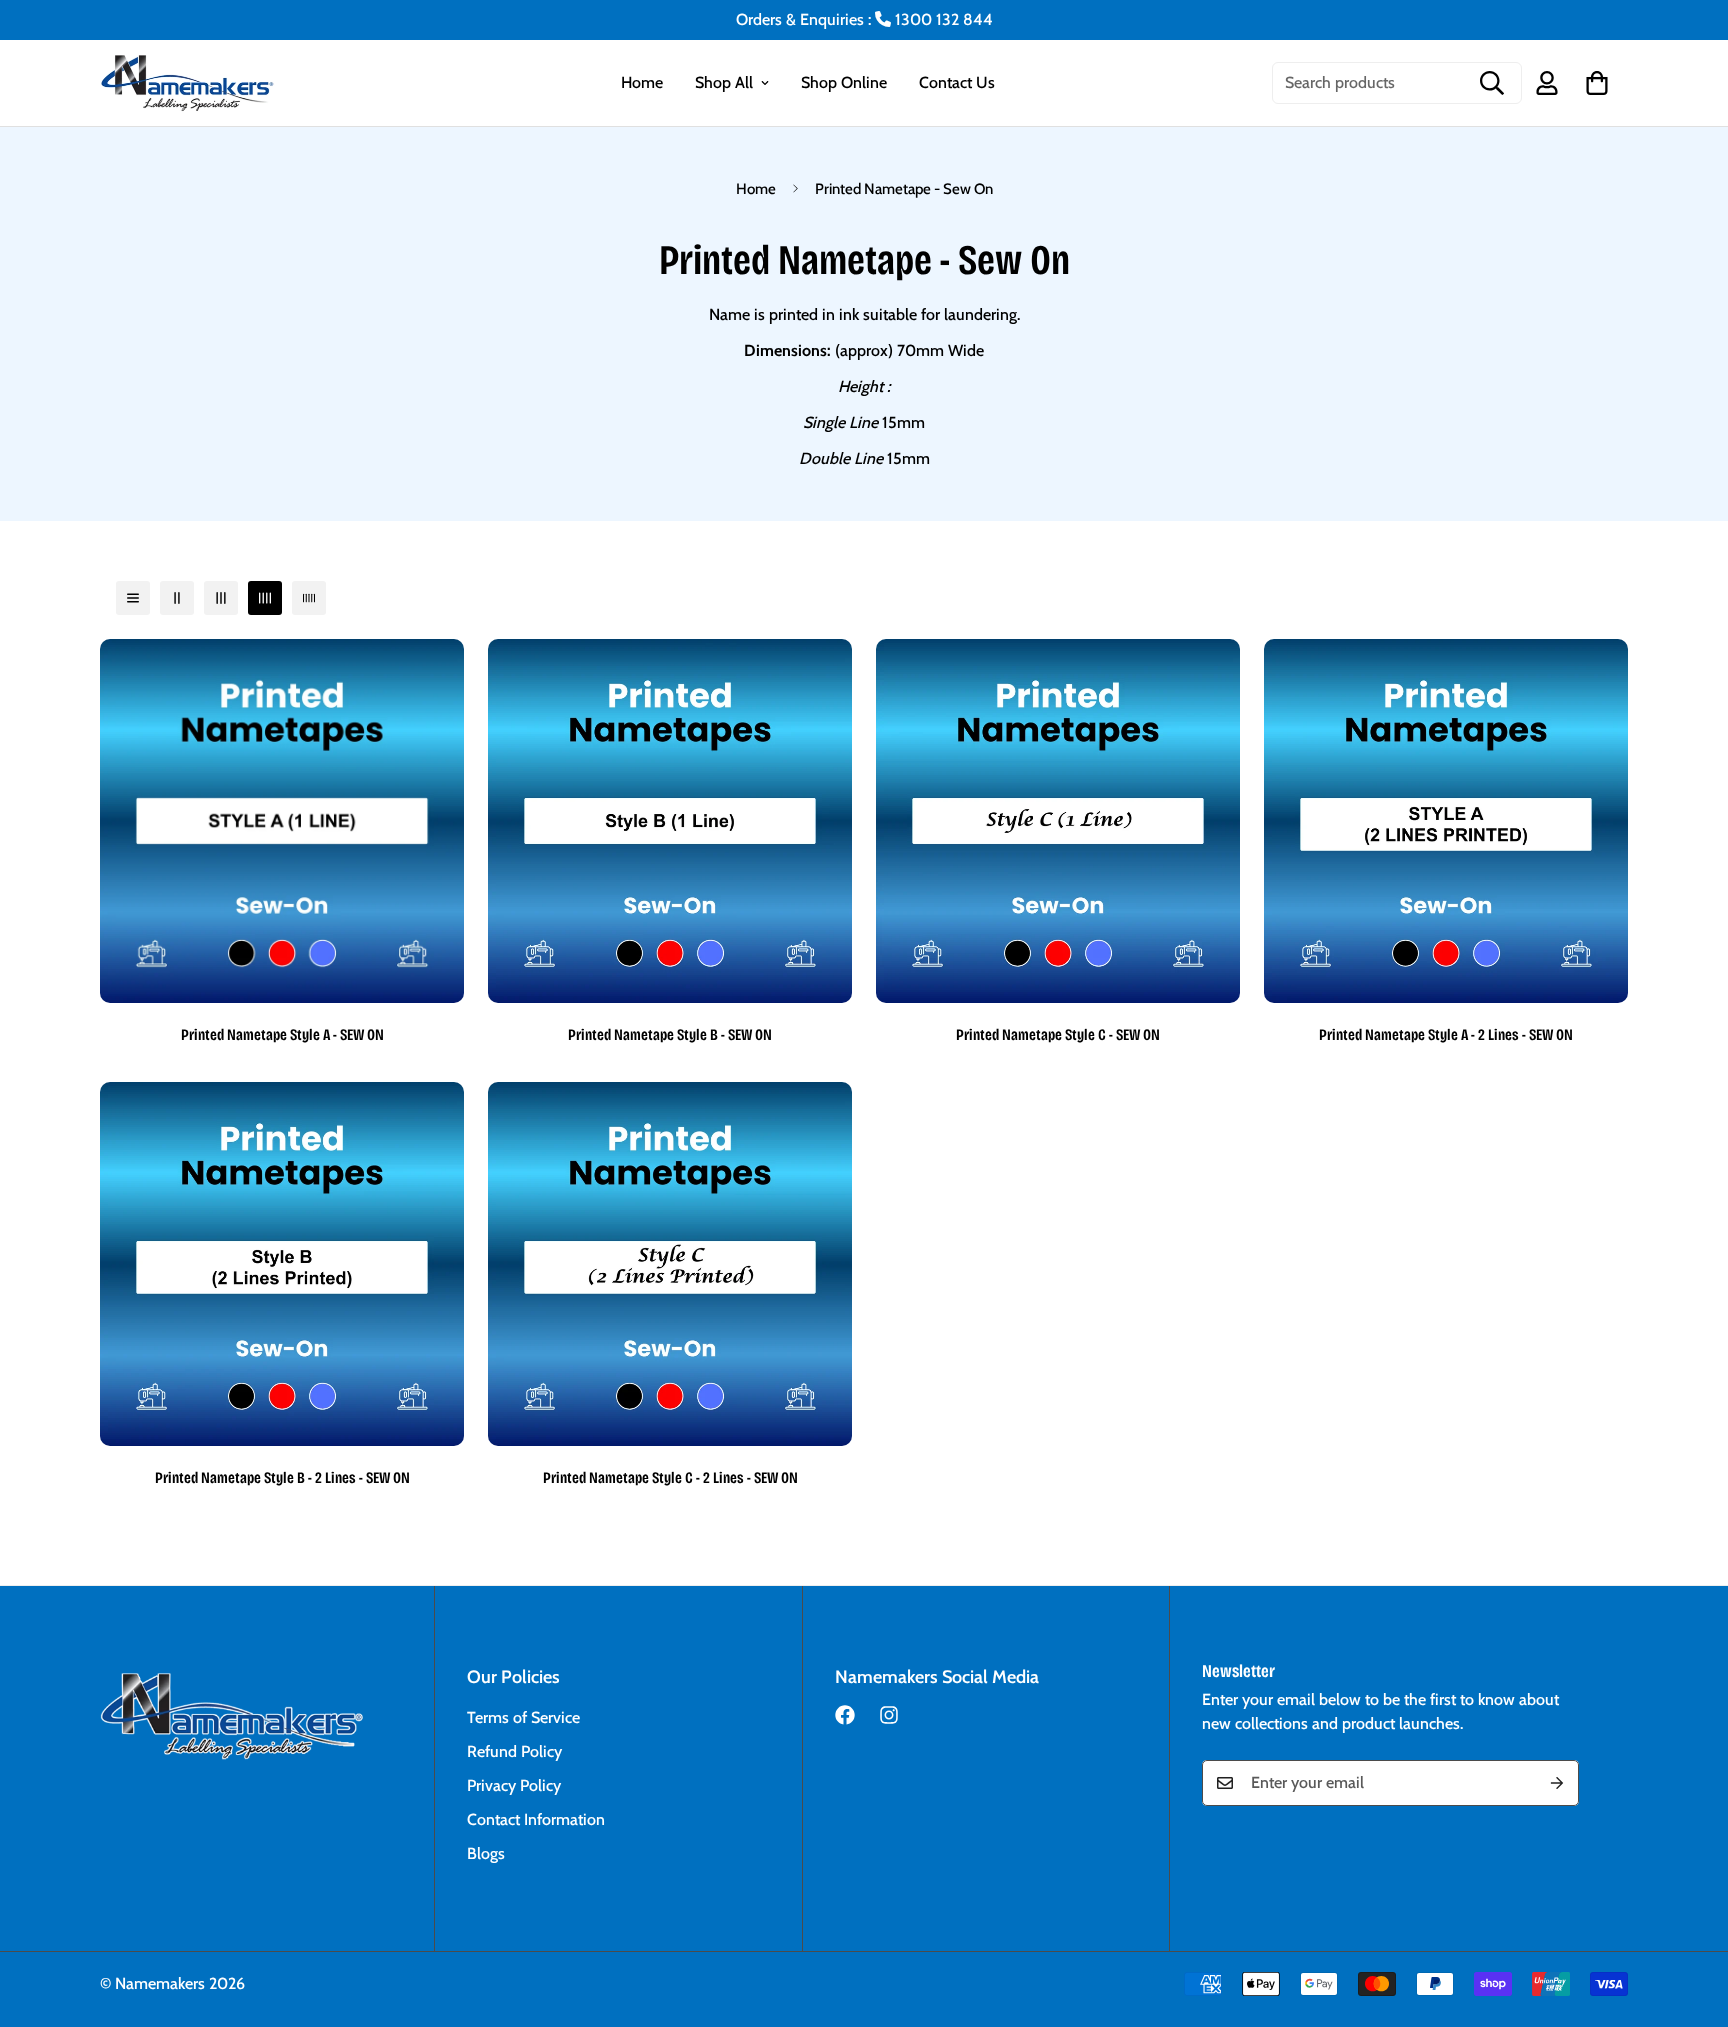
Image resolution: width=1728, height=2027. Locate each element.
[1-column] (133, 598)
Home (642, 82)
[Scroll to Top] (1689, 1918)
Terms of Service (523, 1717)
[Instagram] (889, 1715)
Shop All (724, 82)
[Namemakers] (200, 83)
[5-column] (309, 598)
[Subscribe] (1557, 1783)
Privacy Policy (514, 1785)
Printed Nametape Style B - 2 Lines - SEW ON (282, 1477)
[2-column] (177, 598)
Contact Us (957, 82)
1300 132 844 (942, 19)
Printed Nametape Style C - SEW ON (1058, 1034)
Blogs (486, 1853)
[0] (1597, 83)
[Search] (1492, 83)
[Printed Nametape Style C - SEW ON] (1058, 821)
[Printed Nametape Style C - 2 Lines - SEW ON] (670, 1264)
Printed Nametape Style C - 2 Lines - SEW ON (670, 1477)
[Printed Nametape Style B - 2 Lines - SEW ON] (282, 1264)
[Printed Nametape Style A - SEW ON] (282, 821)
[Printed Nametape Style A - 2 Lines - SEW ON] (1446, 821)
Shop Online (844, 82)
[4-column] (265, 598)
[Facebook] (845, 1715)
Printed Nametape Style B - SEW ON (670, 1034)
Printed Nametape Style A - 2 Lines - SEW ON (1446, 1034)
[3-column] (221, 598)
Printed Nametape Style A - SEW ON (282, 1034)
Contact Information (536, 1819)
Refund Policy (514, 1751)
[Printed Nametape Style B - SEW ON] (670, 821)
